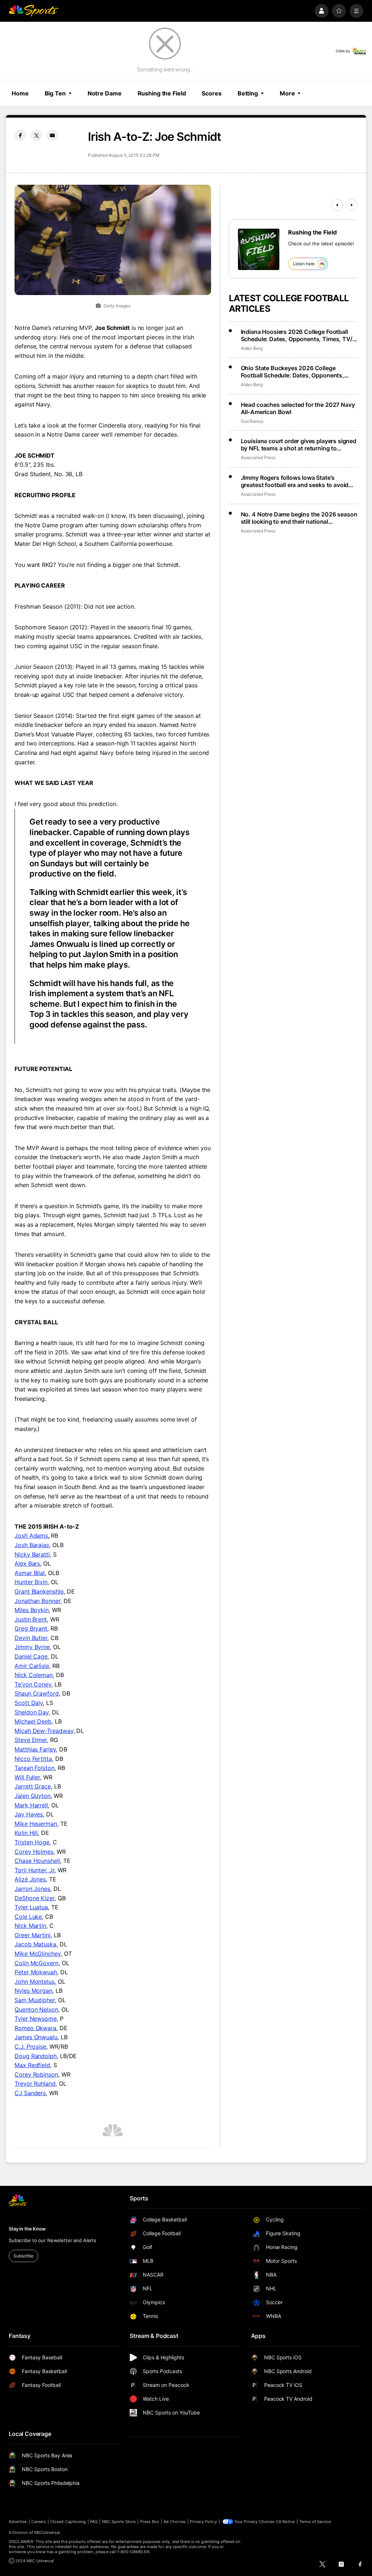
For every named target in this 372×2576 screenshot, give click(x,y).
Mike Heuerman (36, 1824)
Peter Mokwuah (36, 1972)
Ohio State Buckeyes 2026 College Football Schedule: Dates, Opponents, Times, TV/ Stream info (292, 372)
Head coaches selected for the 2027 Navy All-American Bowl (298, 408)
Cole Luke (28, 1917)
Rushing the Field (162, 93)
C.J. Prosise (30, 2047)
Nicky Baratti (32, 1554)
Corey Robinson (36, 2074)
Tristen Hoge (32, 1842)
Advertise (18, 2522)
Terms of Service (315, 2522)
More (287, 93)
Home (20, 93)
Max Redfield (32, 2065)
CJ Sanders (30, 2093)
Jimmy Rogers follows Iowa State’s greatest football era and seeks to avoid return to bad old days (295, 481)
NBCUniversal (47, 2532)
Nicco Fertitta (33, 1759)
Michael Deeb (33, 1721)
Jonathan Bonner (37, 1601)
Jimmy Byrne (32, 1647)
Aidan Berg (252, 348)
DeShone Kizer (35, 1898)
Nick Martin (30, 1926)
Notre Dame (105, 93)
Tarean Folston (35, 1768)
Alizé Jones (30, 1879)
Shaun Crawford (37, 1693)
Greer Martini (33, 1935)
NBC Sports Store (119, 2522)
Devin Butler (31, 1638)
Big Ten (55, 93)
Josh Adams (31, 1536)
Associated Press (258, 457)
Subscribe (23, 2256)
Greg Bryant (31, 1628)
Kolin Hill (26, 1833)
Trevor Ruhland (35, 2084)
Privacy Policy (203, 2522)
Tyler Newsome (36, 2019)
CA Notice (285, 2522)
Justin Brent (31, 1619)
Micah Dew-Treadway (44, 1731)
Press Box (150, 2522)
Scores (211, 93)
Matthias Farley (35, 1749)
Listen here (304, 264)
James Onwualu (36, 2037)
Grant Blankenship (39, 1591)
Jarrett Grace (33, 1786)
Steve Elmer (31, 1740)
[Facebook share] (20, 135)
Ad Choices (175, 2522)
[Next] (352, 205)
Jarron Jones (32, 1889)
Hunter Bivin (31, 1582)
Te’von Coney (33, 1684)
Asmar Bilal (30, 1573)
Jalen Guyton (33, 1796)
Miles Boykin (32, 1610)
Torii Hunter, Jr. (35, 1870)
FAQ (94, 2522)
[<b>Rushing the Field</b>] (259, 249)
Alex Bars (27, 1563)
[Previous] (337, 205)
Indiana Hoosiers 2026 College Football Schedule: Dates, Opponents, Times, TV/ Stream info (297, 335)
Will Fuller (27, 1777)
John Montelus (35, 1982)
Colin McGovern (37, 1963)
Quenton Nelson (36, 2009)
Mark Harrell (31, 1805)
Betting (248, 93)
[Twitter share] (36, 135)
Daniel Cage (31, 1656)
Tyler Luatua (31, 1907)
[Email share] (52, 135)
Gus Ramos (252, 421)
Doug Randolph (36, 2056)
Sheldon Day (32, 1712)
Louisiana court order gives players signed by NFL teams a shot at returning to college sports (299, 445)
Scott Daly (29, 1703)
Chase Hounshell (37, 1861)
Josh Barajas (32, 1545)
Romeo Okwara (35, 2028)
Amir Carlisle (32, 1666)
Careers (39, 2522)
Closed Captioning (68, 2522)
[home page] (33, 11)
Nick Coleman (34, 1675)
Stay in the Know (27, 2229)
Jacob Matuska (35, 1944)
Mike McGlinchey (38, 1954)
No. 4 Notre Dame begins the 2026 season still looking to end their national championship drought (299, 518)
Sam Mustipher (35, 2000)
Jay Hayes (29, 1814)
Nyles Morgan (33, 1991)
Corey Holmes (34, 1852)
